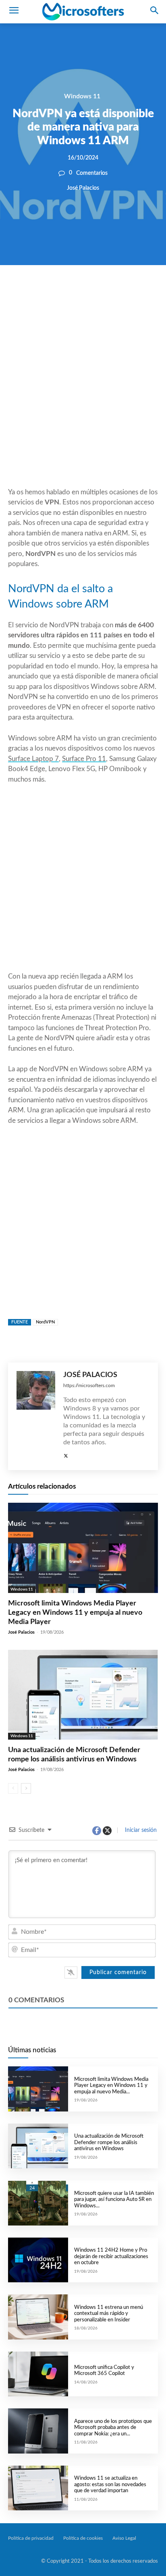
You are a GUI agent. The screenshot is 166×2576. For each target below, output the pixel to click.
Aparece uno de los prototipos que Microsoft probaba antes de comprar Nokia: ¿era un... (113, 2428)
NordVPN (45, 1322)
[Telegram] (133, 292)
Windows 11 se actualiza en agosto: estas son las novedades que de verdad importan (110, 2485)
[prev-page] (13, 1788)
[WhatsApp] (96, 292)
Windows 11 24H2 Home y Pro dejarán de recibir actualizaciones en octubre (111, 2257)
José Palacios (83, 188)
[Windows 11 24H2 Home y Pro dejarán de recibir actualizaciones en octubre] (38, 2260)
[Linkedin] (114, 292)
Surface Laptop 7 (33, 759)
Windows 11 (82, 96)
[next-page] (26, 1788)
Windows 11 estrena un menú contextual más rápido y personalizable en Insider (109, 2314)
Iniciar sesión (140, 1830)
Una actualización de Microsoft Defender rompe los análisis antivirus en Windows (109, 2143)
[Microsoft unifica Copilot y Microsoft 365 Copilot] (38, 2374)
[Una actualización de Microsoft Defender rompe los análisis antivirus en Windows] (83, 1695)
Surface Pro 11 (84, 759)
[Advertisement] (83, 396)
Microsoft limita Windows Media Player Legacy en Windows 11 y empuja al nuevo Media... (111, 2086)
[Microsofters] (83, 12)
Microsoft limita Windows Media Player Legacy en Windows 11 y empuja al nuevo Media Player (75, 1613)
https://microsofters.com (89, 1385)
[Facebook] (59, 292)
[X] (77, 292)
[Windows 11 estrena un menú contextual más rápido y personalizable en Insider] (38, 2317)
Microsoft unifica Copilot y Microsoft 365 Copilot (104, 2371)
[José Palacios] (36, 1416)
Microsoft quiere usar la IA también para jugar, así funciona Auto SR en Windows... (114, 2200)
